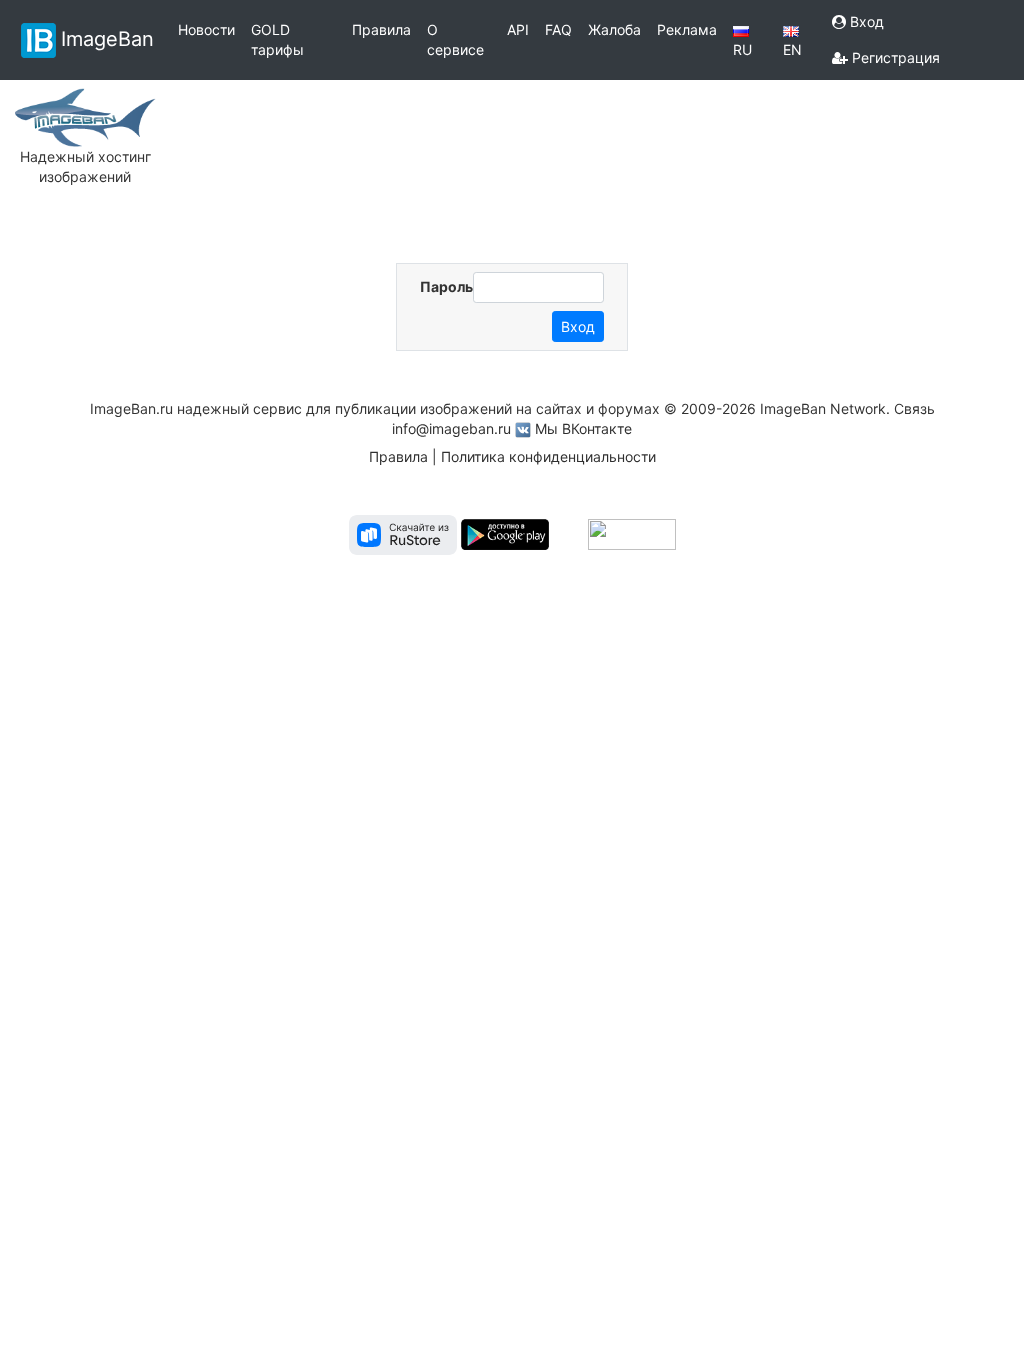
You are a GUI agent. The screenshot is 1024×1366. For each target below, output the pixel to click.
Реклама (687, 29)
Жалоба (614, 29)
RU (742, 49)
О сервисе (455, 39)
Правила (381, 29)
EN (792, 49)
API (518, 29)
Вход (865, 21)
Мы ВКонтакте (583, 428)
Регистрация (894, 57)
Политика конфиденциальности (548, 456)
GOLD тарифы (277, 39)
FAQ (558, 29)
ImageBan (107, 38)
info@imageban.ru (451, 428)
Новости (206, 29)
